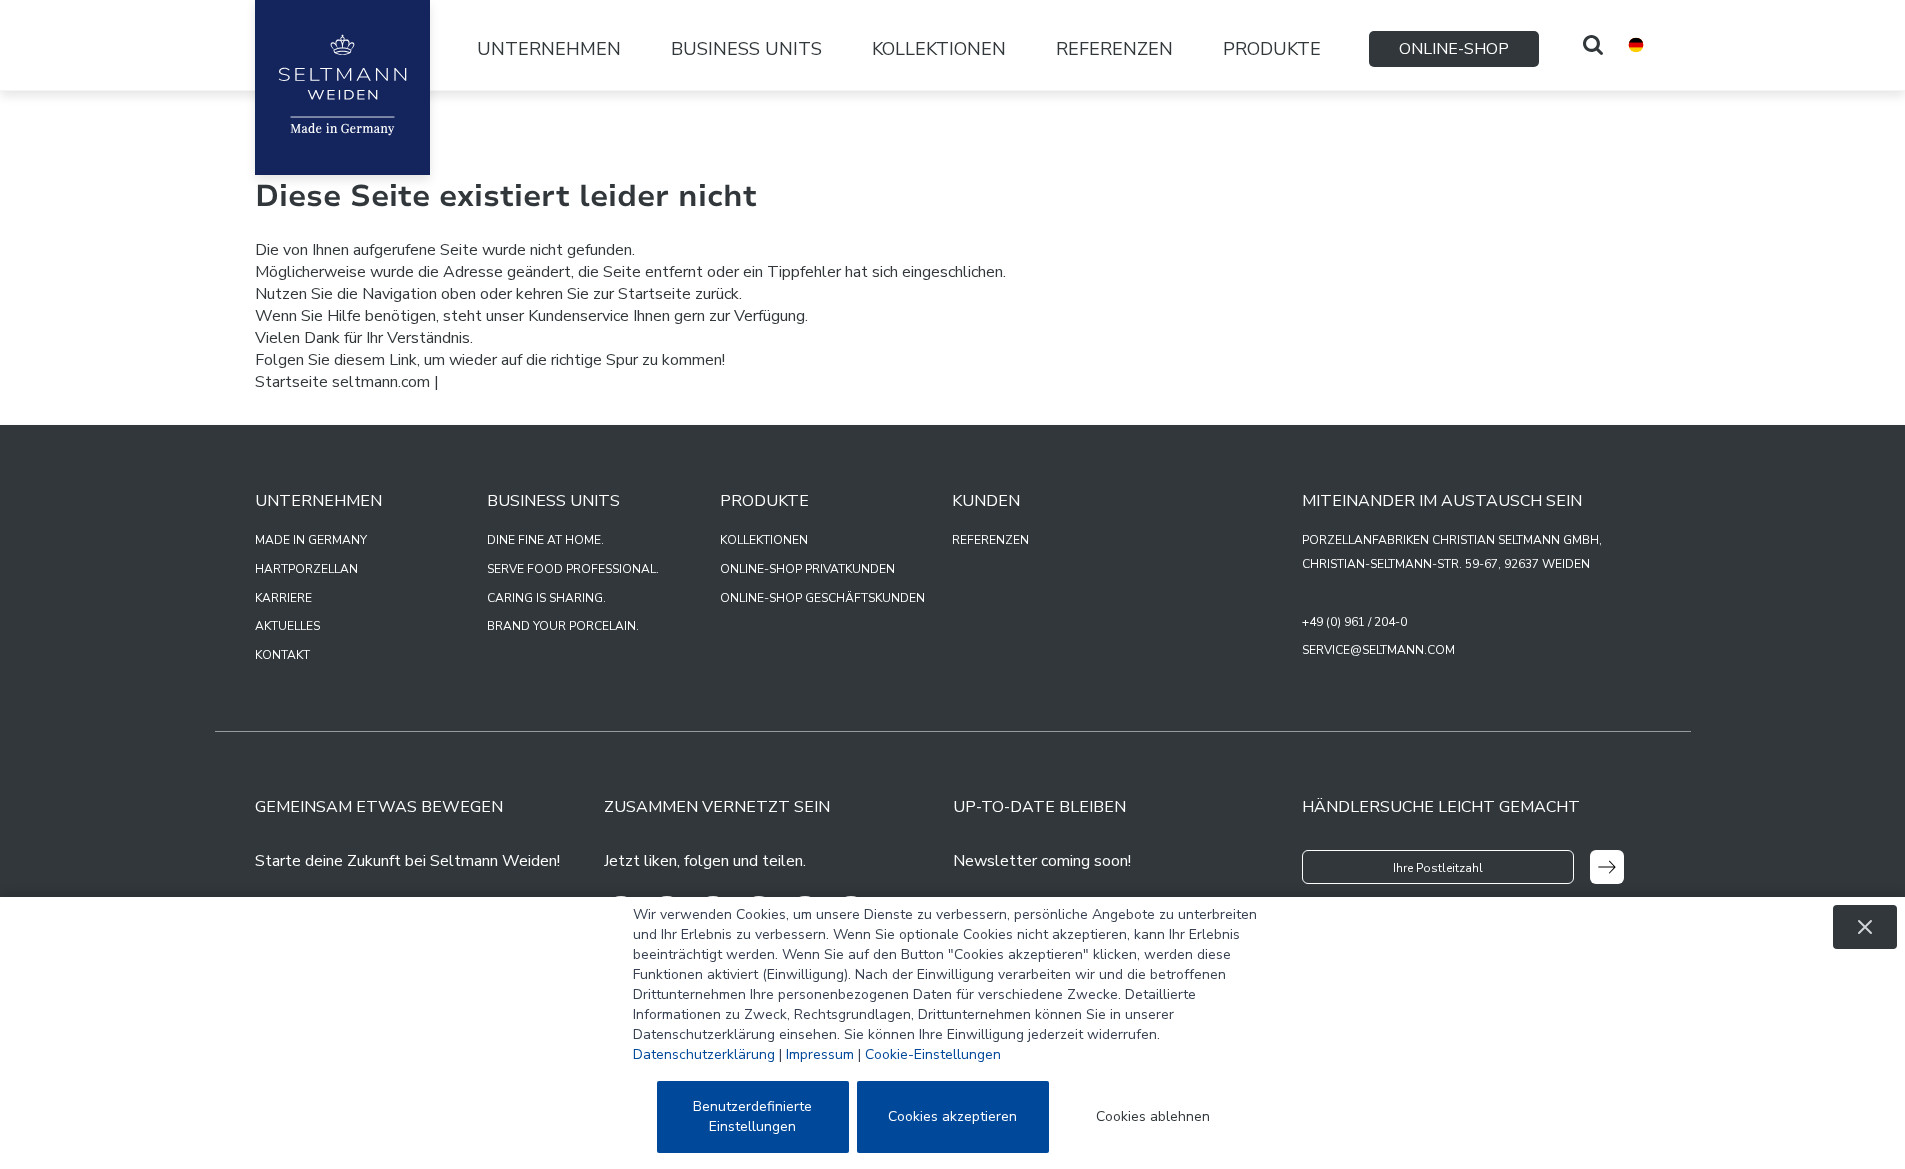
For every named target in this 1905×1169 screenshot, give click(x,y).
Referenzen (1114, 49)
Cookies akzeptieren (952, 1116)
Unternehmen (549, 49)
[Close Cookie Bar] (1865, 927)
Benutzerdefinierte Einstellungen (752, 1116)
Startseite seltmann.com (342, 382)
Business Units (746, 49)
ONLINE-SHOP (1454, 49)
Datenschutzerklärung (704, 1054)
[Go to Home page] (342, 87)
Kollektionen (939, 49)
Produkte (1272, 49)
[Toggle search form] (1593, 45)
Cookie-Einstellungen (933, 1054)
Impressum (820, 1054)
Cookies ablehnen (1153, 1116)
